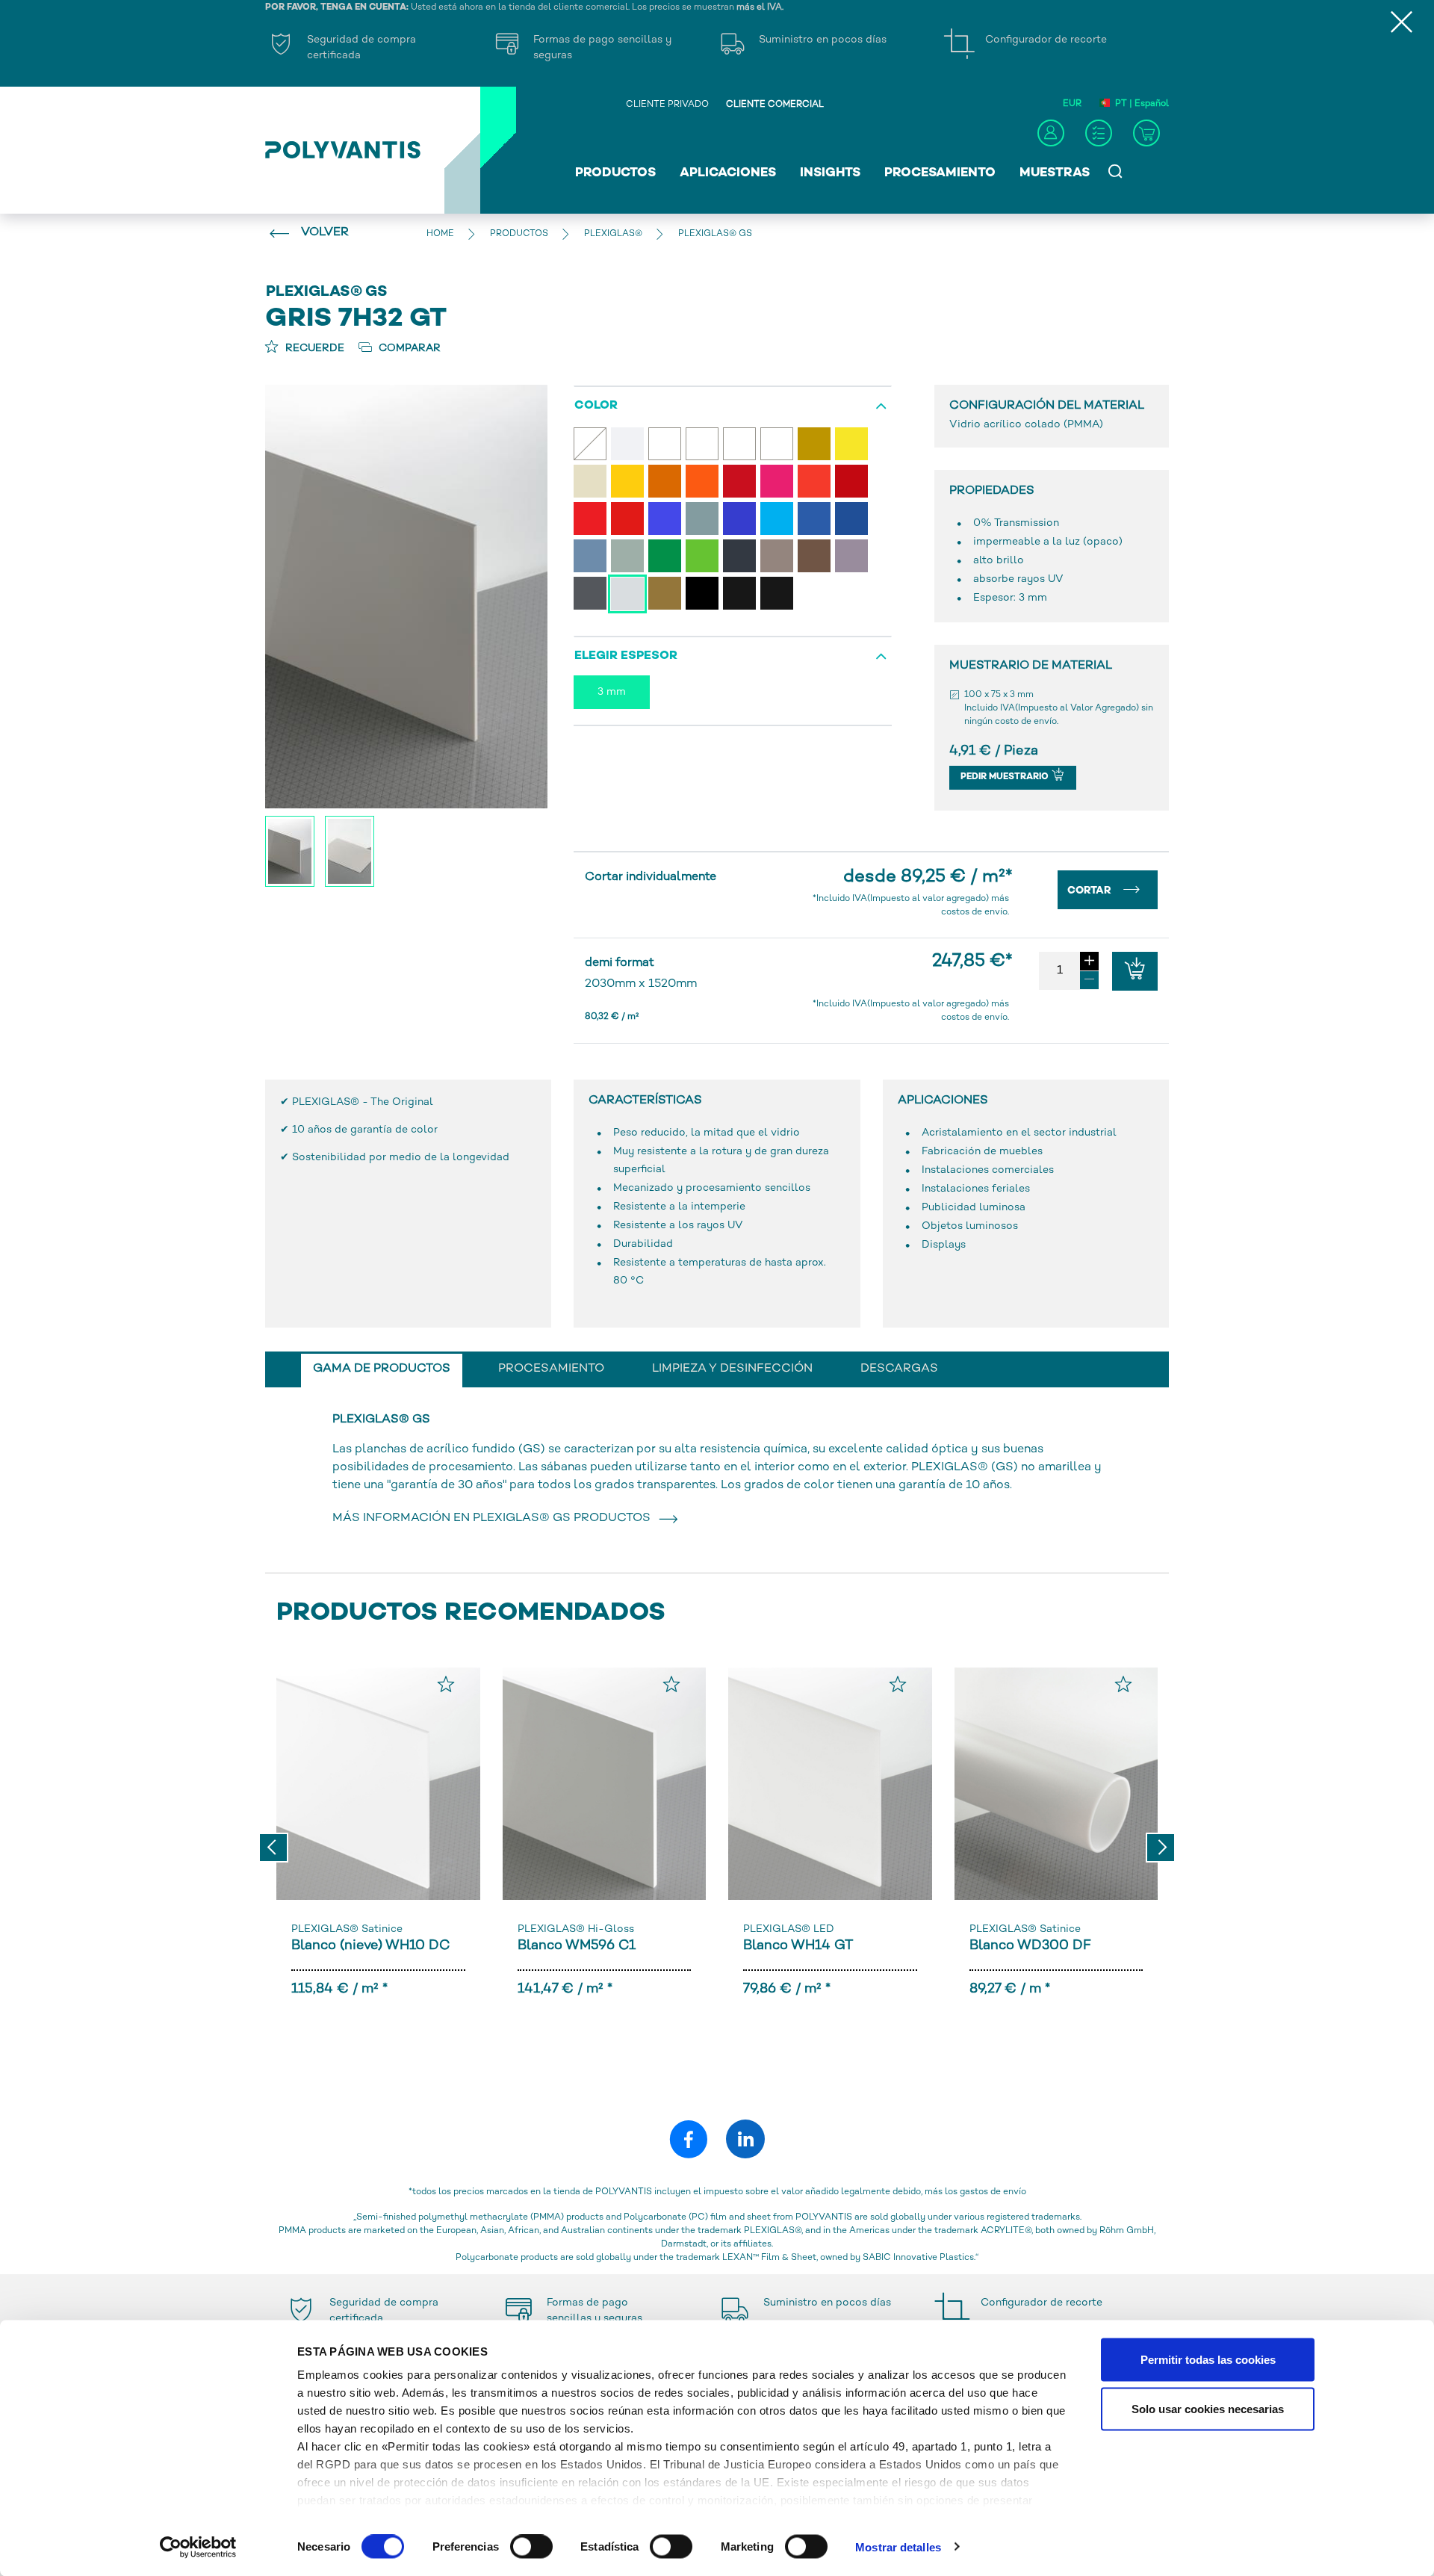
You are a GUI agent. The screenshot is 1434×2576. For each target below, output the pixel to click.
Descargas (899, 1369)
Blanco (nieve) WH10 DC (371, 1946)
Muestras (1055, 173)
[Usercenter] (1051, 133)
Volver (325, 233)
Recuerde (313, 349)
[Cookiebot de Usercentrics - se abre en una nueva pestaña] (198, 2547)
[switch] (531, 2549)
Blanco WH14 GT (798, 1946)
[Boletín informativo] (1099, 133)
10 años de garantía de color (365, 1130)
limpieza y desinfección (732, 1369)
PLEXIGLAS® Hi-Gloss (576, 1929)
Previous (273, 1848)
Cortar (1091, 891)
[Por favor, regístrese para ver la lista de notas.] (446, 1684)
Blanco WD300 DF (1030, 1946)
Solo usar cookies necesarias (1208, 2408)
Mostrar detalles (898, 2546)
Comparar (408, 349)
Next (1161, 1848)
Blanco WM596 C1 (577, 1946)
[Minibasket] (1146, 133)
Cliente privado (667, 105)
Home (440, 234)
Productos (615, 173)
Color (596, 406)
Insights (830, 173)
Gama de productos (382, 1369)
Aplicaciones (728, 173)
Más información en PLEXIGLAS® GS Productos (494, 1518)
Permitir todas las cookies (1208, 2360)
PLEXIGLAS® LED (789, 1929)
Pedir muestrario (1006, 777)
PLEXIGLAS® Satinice (347, 1929)
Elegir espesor (626, 656)
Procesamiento (940, 173)
